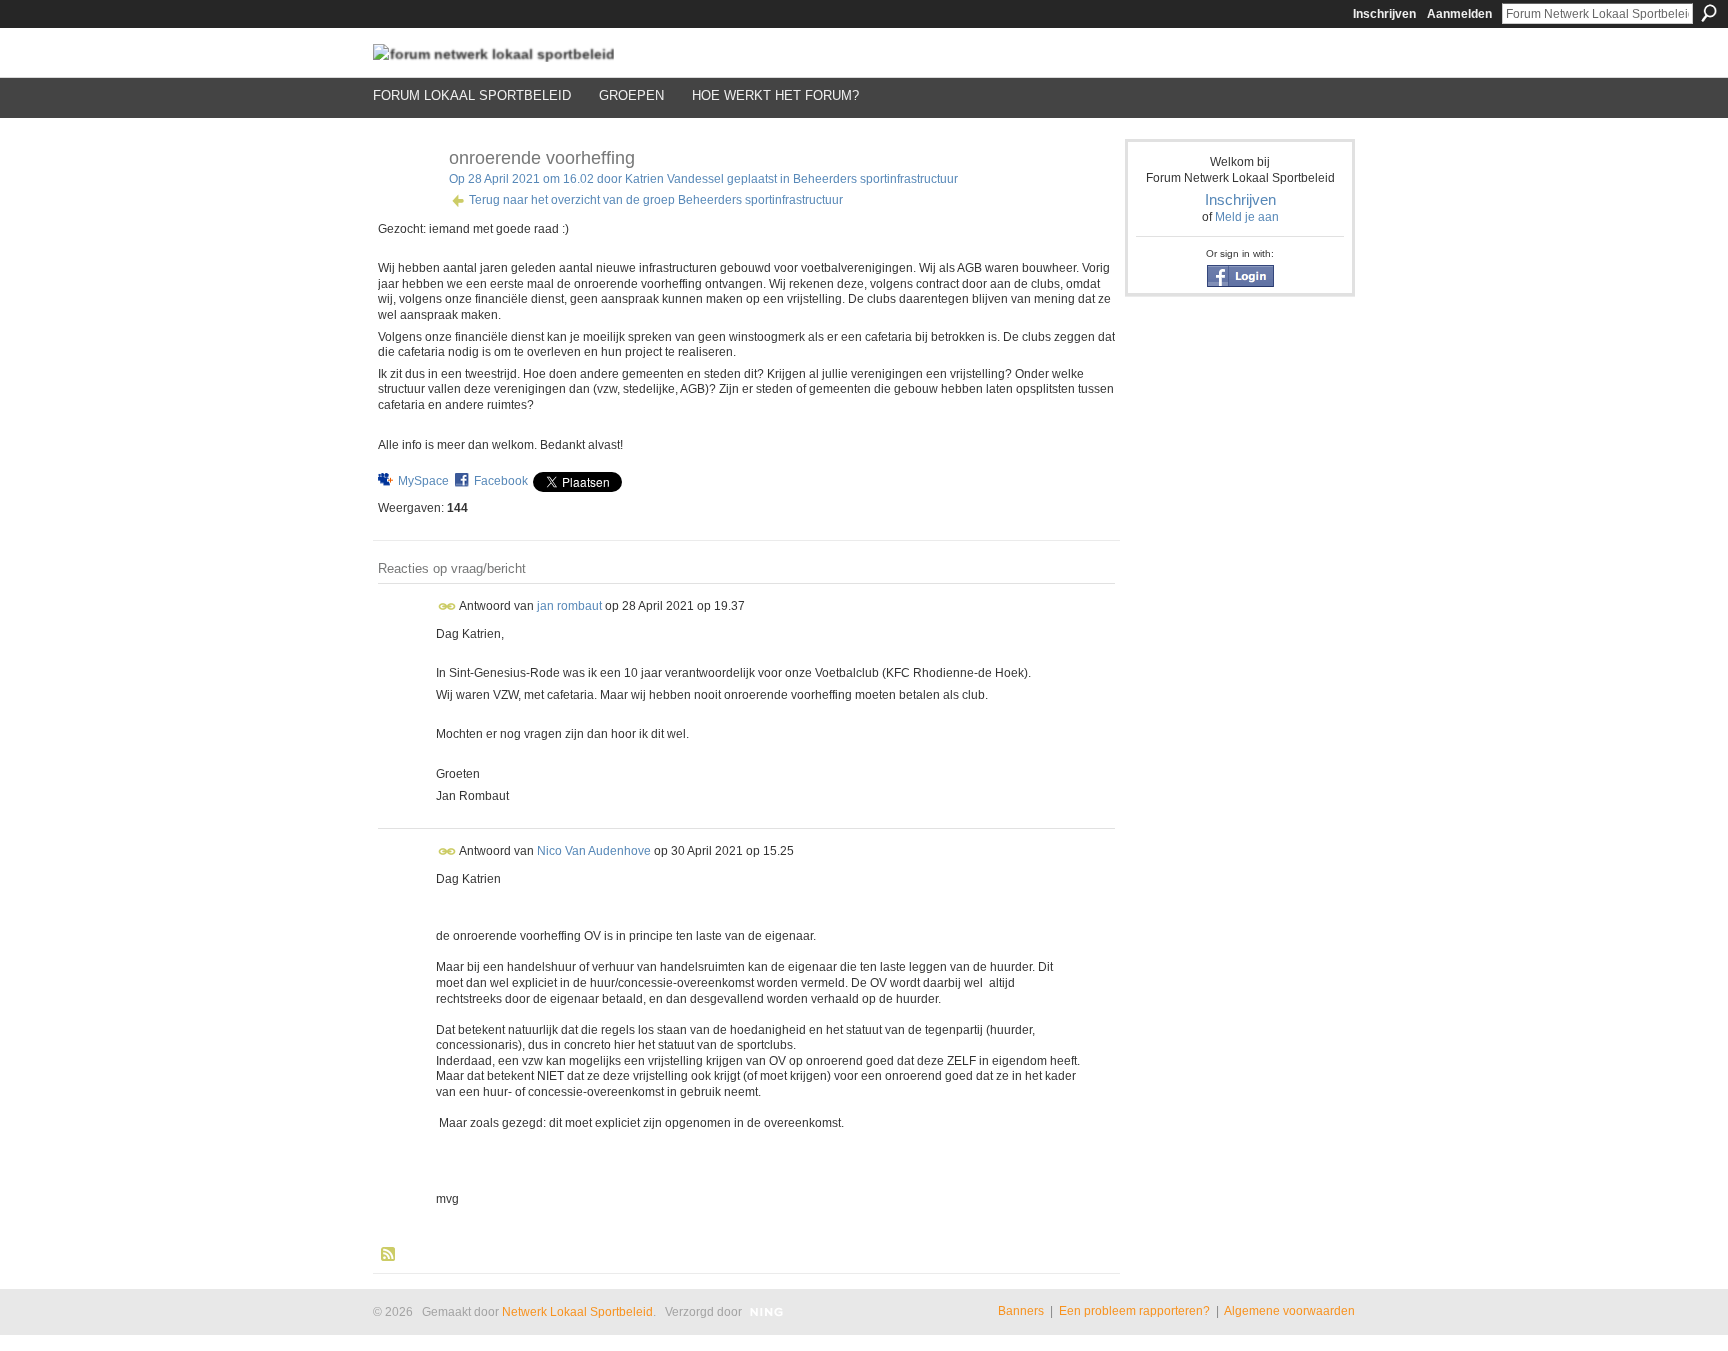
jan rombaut (569, 605)
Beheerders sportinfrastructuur (875, 179)
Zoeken (1709, 13)
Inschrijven (1384, 14)
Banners (1021, 1311)
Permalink (447, 606)
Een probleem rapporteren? (1134, 1311)
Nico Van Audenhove (594, 850)
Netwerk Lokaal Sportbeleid (577, 1312)
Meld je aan (1247, 217)
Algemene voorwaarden (1289, 1311)
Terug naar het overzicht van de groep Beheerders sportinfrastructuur (656, 200)
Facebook (501, 481)
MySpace (423, 481)
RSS (389, 1255)
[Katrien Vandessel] (405, 203)
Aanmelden (1459, 14)
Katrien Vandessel (674, 179)
